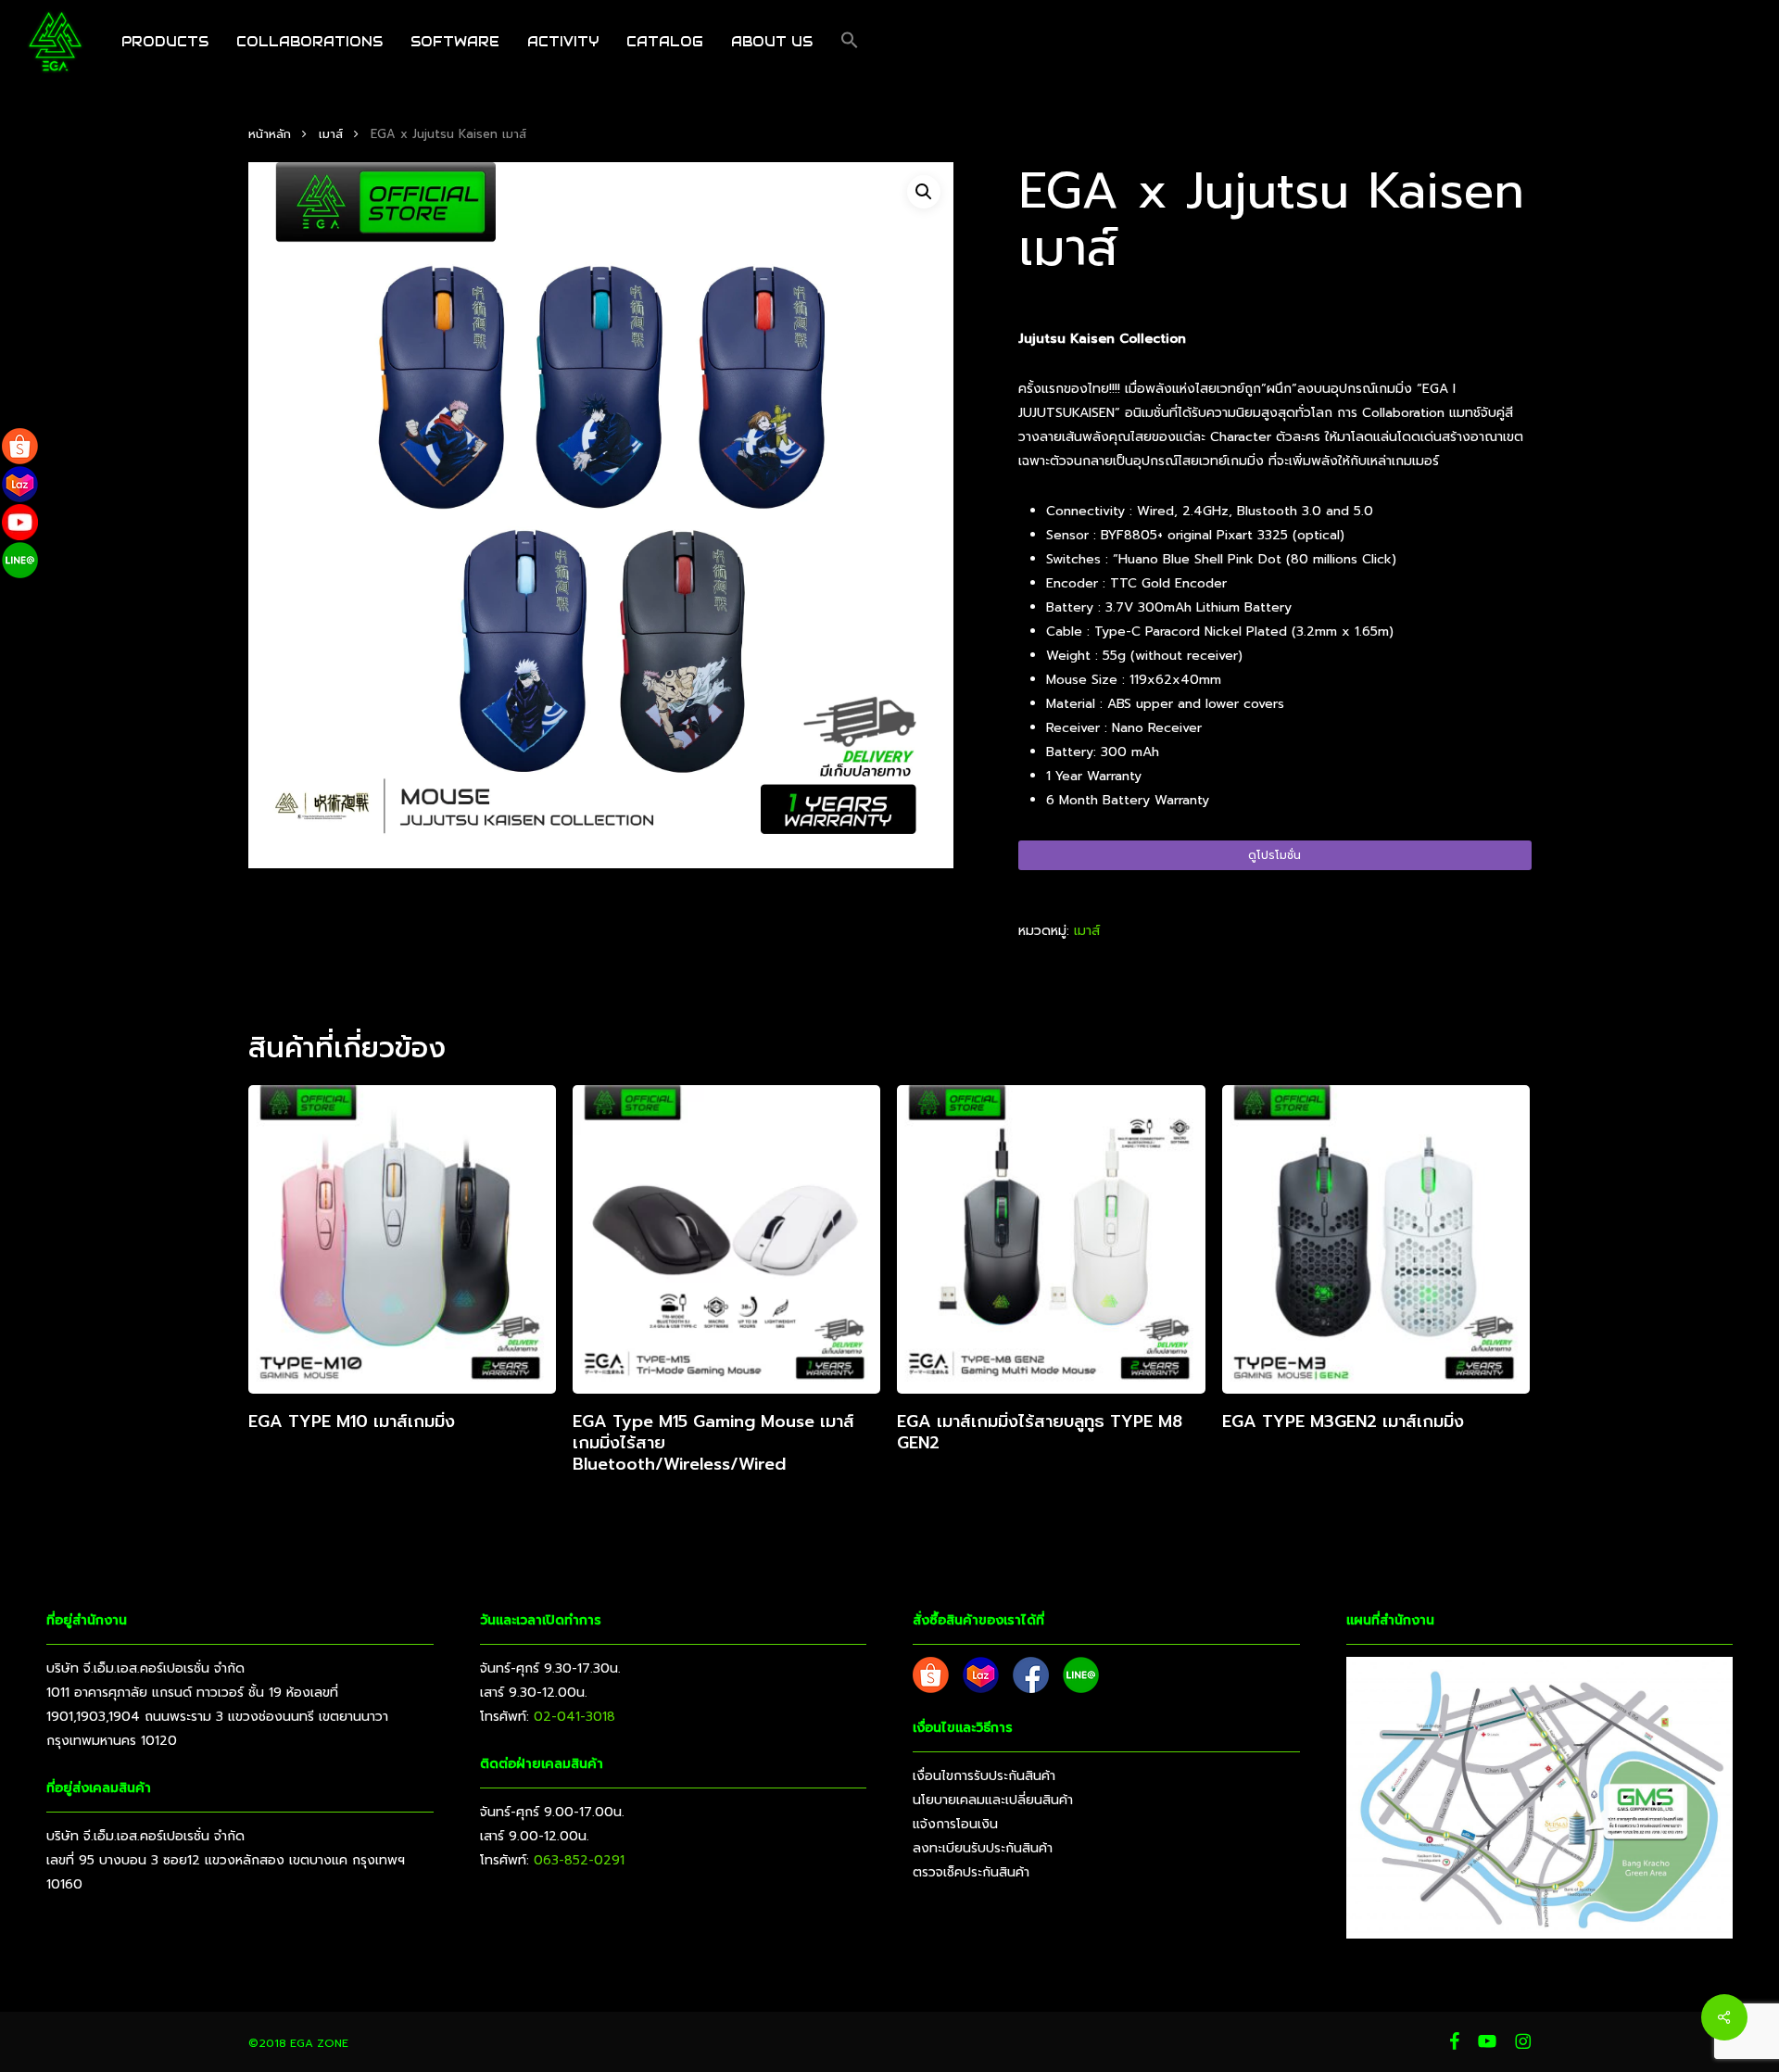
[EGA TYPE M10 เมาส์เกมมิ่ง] (402, 1239)
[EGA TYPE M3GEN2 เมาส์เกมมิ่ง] (1376, 1239)
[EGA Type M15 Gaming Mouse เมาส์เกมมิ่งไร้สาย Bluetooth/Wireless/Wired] (726, 1239)
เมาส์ (331, 134)
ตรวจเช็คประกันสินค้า (971, 1872)
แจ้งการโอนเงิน (955, 1824)
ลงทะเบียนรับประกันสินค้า (983, 1848)
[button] (850, 42)
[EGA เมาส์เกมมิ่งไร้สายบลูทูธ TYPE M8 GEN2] (1051, 1239)
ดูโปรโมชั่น (1274, 855)
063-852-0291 (579, 1860)
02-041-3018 (574, 1717)
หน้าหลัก (270, 134)
